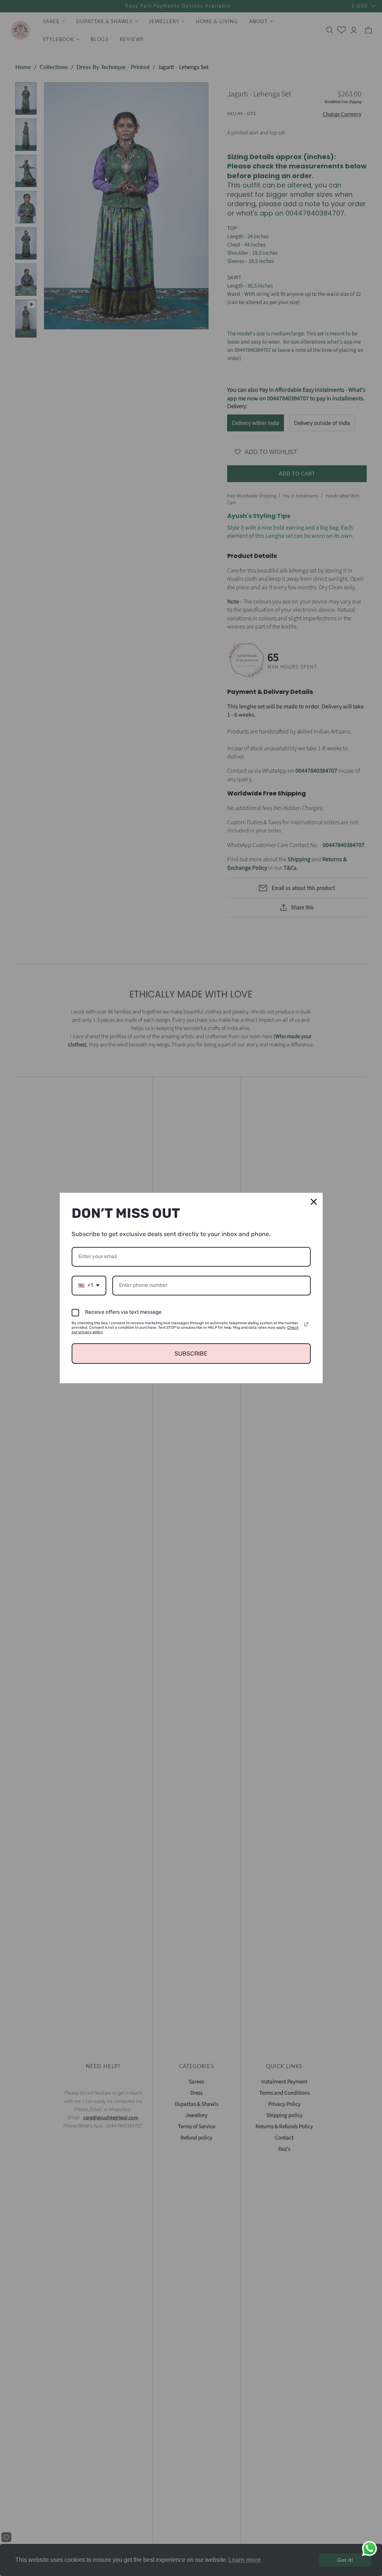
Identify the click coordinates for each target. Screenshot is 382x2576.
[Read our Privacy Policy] (306, 1324)
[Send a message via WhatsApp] (370, 2549)
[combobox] (89, 1286)
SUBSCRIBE (191, 1354)
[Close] (314, 1202)
